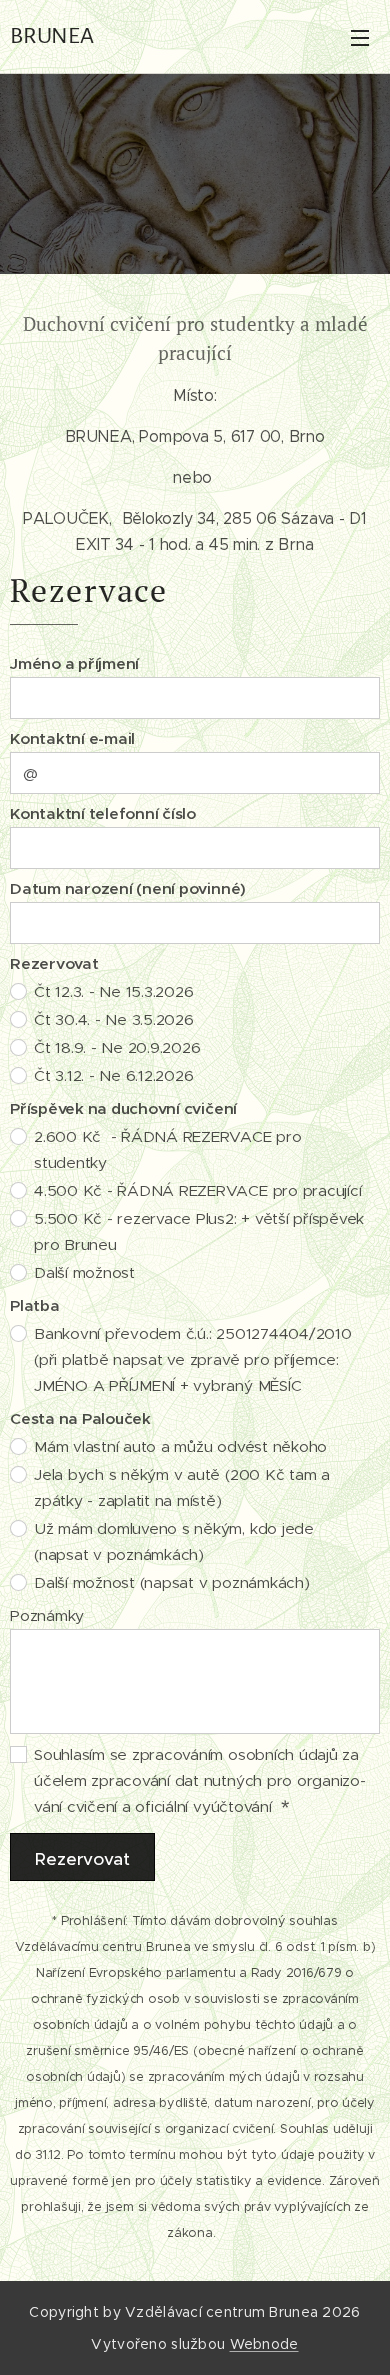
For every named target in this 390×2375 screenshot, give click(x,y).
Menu (360, 37)
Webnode (264, 2344)
